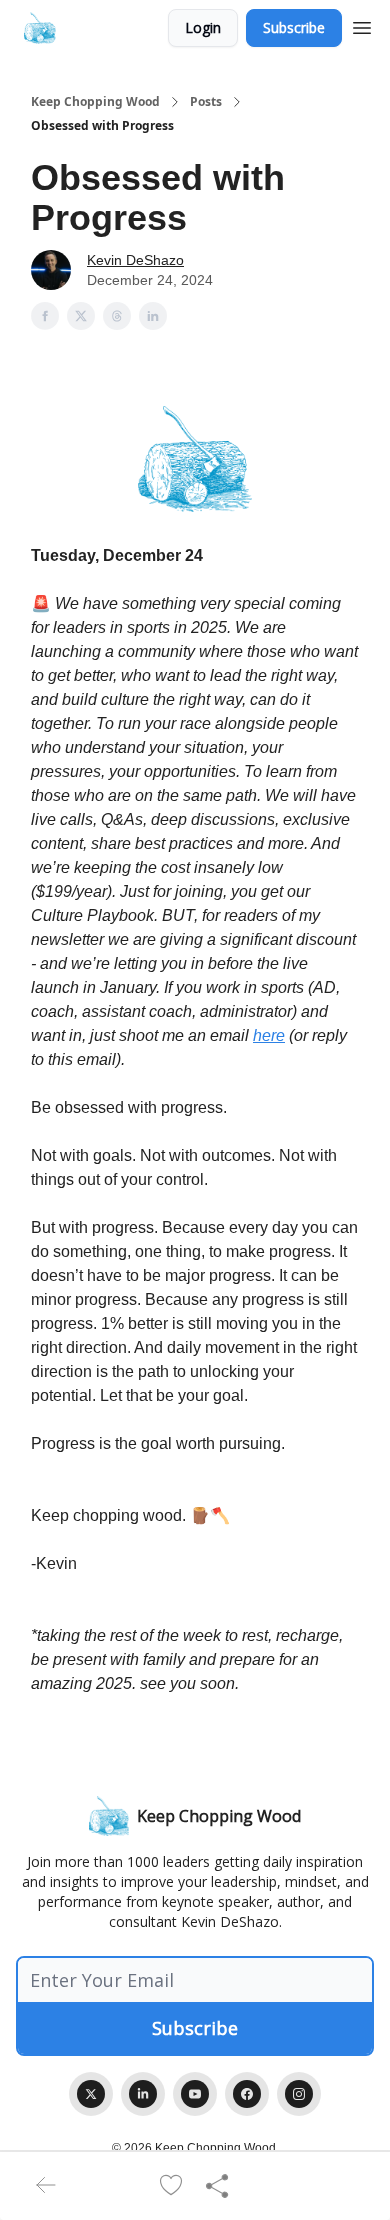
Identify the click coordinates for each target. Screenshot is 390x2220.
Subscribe (294, 27)
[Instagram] (299, 2094)
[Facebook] (247, 2094)
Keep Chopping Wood (95, 102)
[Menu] (362, 25)
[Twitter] (91, 2094)
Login (203, 27)
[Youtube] (195, 2094)
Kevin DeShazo (135, 260)
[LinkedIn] (143, 2094)
